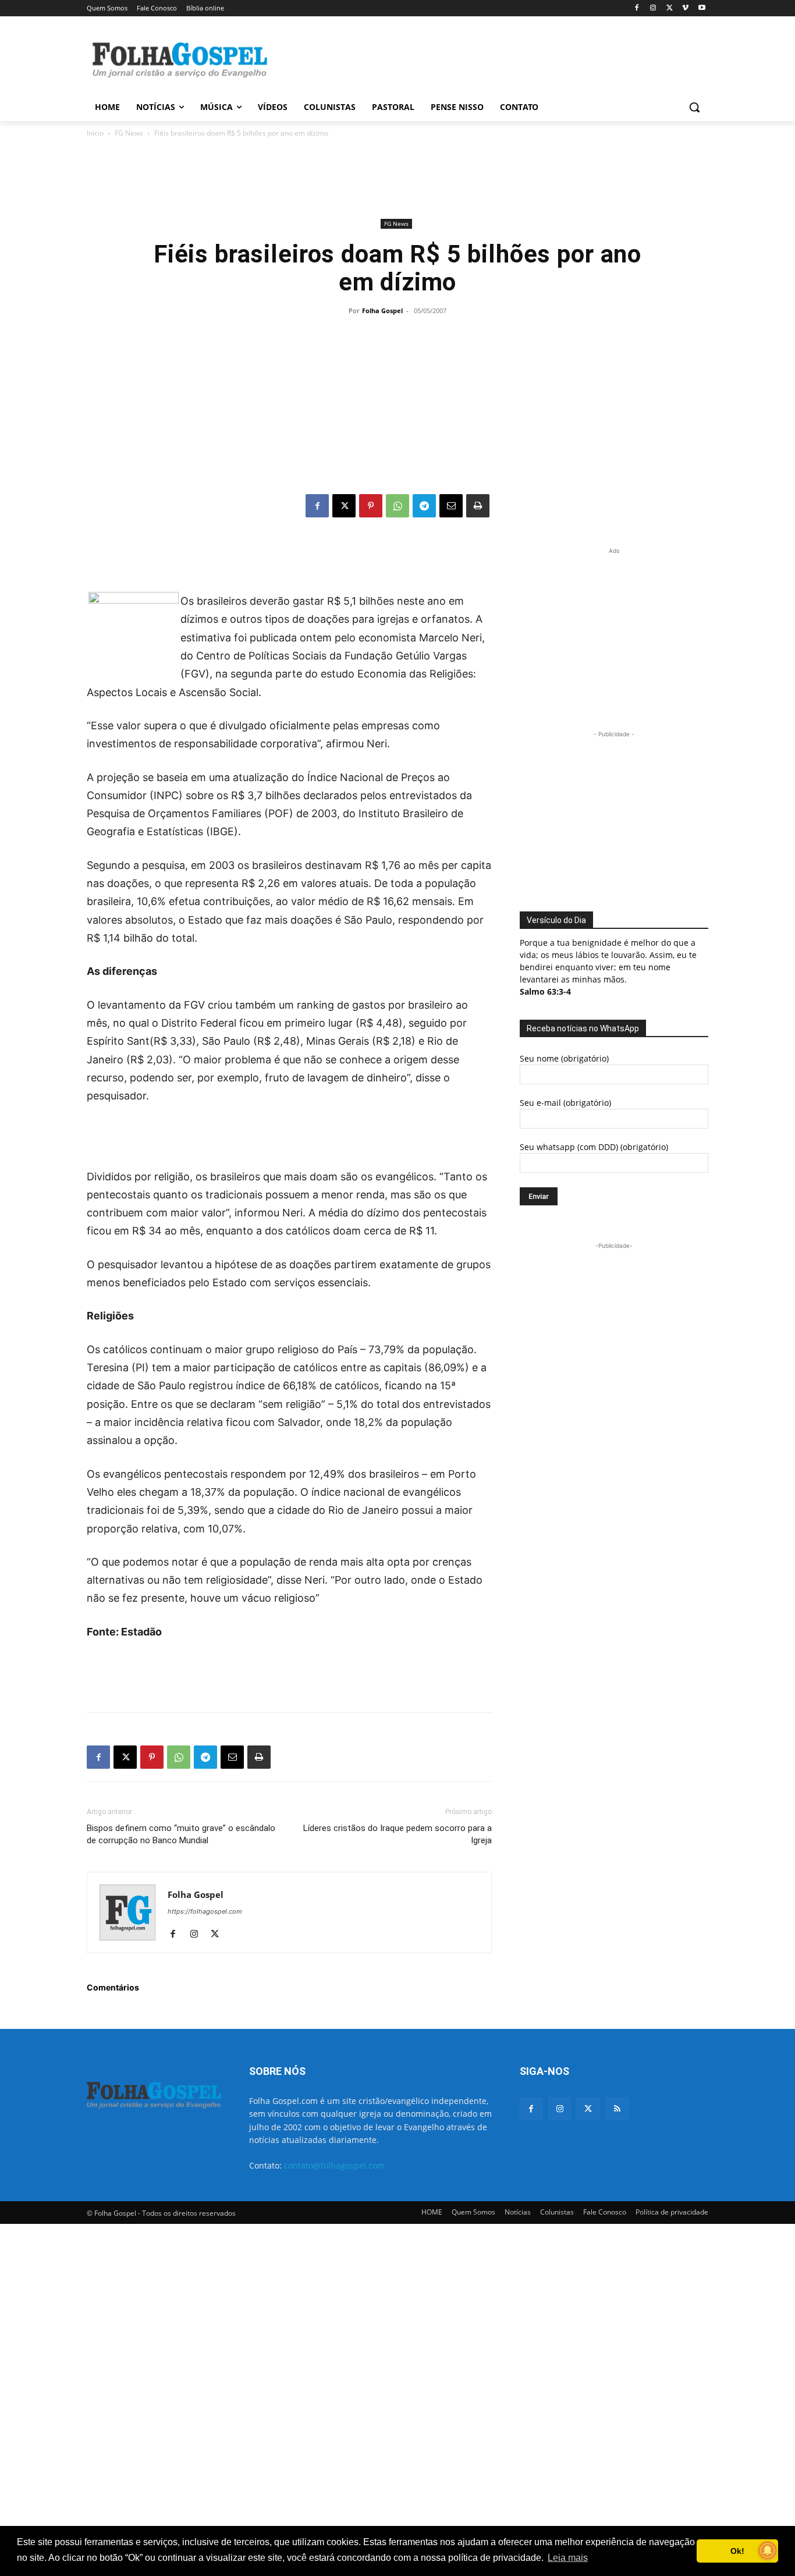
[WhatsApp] (397, 506)
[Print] (478, 506)
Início (95, 133)
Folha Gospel (382, 311)
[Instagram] (653, 8)
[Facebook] (637, 8)
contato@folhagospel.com (334, 2165)
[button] (694, 107)
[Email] (451, 506)
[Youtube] (702, 8)
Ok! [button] (737, 2551)
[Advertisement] (485, 59)
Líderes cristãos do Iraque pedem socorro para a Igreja (397, 1834)
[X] (670, 8)
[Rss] (617, 2109)
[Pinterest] (371, 506)
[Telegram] (424, 506)
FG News (129, 133)
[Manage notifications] (768, 2550)
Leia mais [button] (568, 2558)
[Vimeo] (685, 8)
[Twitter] (588, 2109)
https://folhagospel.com (205, 1911)
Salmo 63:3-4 (545, 991)
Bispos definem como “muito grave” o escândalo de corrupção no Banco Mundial (181, 1834)
